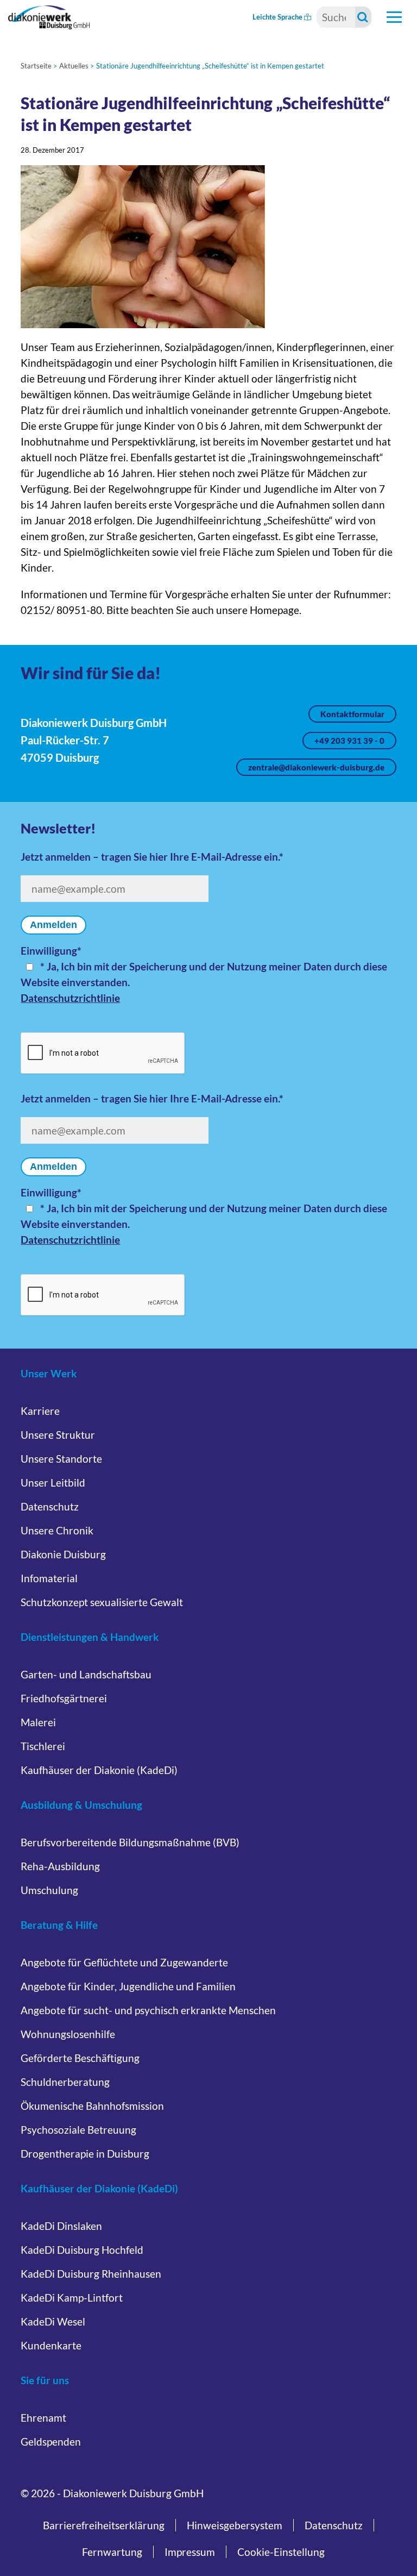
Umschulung (49, 1890)
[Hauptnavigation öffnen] (394, 17)
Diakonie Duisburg (63, 1554)
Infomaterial (49, 1578)
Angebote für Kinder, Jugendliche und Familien (128, 1986)
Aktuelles (74, 66)
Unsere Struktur (58, 1435)
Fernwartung (112, 2552)
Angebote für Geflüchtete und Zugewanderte (124, 1962)
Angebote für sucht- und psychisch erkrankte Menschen (148, 2010)
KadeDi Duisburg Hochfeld (82, 2250)
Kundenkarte (51, 2345)
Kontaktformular (352, 714)
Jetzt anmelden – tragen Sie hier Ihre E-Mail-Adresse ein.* (152, 857)
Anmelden (53, 925)
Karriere (40, 1411)
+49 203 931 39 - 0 (349, 741)
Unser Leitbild (53, 1483)
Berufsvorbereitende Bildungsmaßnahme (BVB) (130, 1842)
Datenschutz (50, 1506)
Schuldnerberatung (65, 2082)
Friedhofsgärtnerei (64, 1698)
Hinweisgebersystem (235, 2525)
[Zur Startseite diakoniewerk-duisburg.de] (49, 17)
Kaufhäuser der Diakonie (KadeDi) (99, 1770)
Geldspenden (51, 2442)
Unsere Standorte (61, 1459)
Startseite (36, 66)
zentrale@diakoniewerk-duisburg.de (316, 767)
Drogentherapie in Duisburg (85, 2154)
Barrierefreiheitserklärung (104, 2525)
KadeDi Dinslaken (61, 2226)
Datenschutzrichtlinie (70, 998)
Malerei (38, 1722)
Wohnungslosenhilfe (68, 2034)
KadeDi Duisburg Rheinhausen (91, 2274)
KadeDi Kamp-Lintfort (72, 2298)
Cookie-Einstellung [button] (281, 2552)
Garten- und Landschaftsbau (86, 1674)
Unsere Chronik (57, 1530)
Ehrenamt (43, 2418)
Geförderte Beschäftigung (80, 2058)
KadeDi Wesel (53, 2321)
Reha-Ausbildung (60, 1866)
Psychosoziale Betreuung (78, 2130)
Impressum (190, 2552)
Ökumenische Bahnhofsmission (92, 2106)
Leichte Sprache (278, 17)
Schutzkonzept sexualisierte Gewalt (102, 1602)
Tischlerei (43, 1746)
